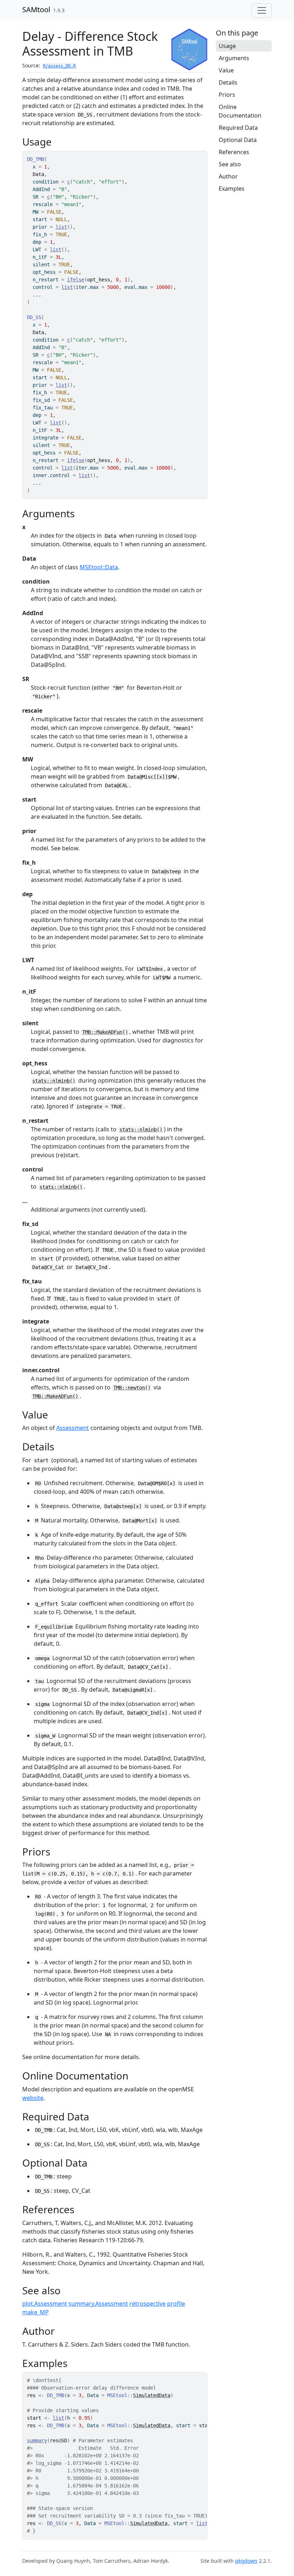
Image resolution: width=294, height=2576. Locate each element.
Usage (227, 46)
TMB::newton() (132, 1388)
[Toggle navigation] (262, 10)
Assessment (73, 1428)
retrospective (148, 2304)
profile (176, 2304)
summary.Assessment (98, 2304)
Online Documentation (240, 111)
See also (230, 164)
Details (228, 82)
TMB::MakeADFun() (105, 1032)
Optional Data (238, 140)
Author (228, 176)
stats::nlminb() (54, 1081)
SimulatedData (152, 2395)
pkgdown (246, 2561)
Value (226, 70)
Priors (227, 95)
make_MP (35, 2312)
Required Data (238, 128)
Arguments (234, 58)
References (234, 152)
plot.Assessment (45, 2304)
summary (37, 2440)
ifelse (76, 280)
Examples (232, 189)
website (33, 2098)
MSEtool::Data (99, 567)
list (61, 227)
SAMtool (36, 9)
